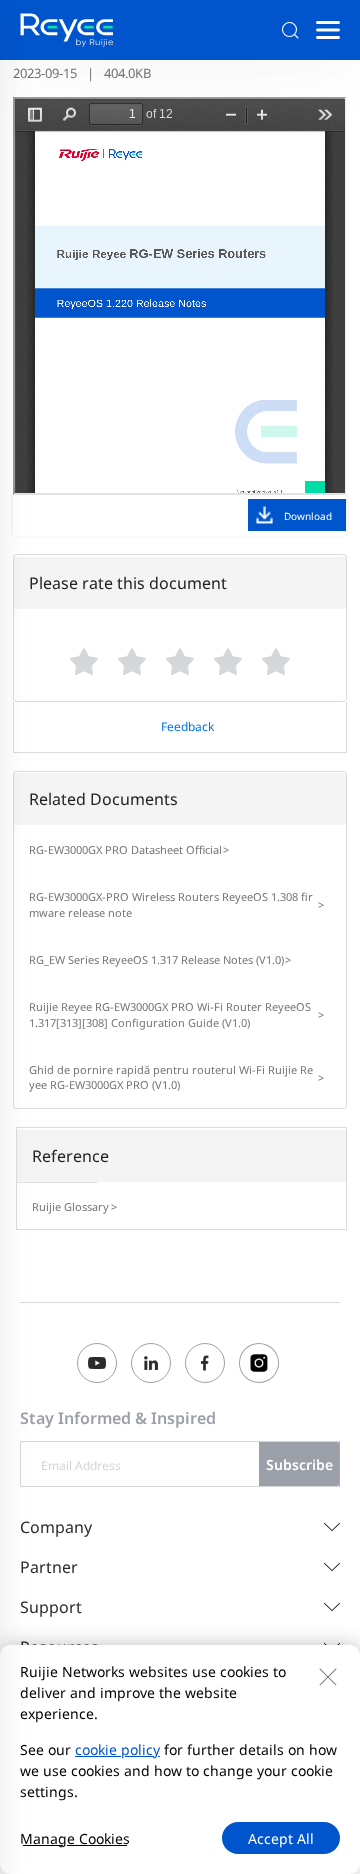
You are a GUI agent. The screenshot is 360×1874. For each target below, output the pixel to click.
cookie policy (117, 1749)
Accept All (281, 1838)
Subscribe (299, 1464)
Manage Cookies (75, 1838)
